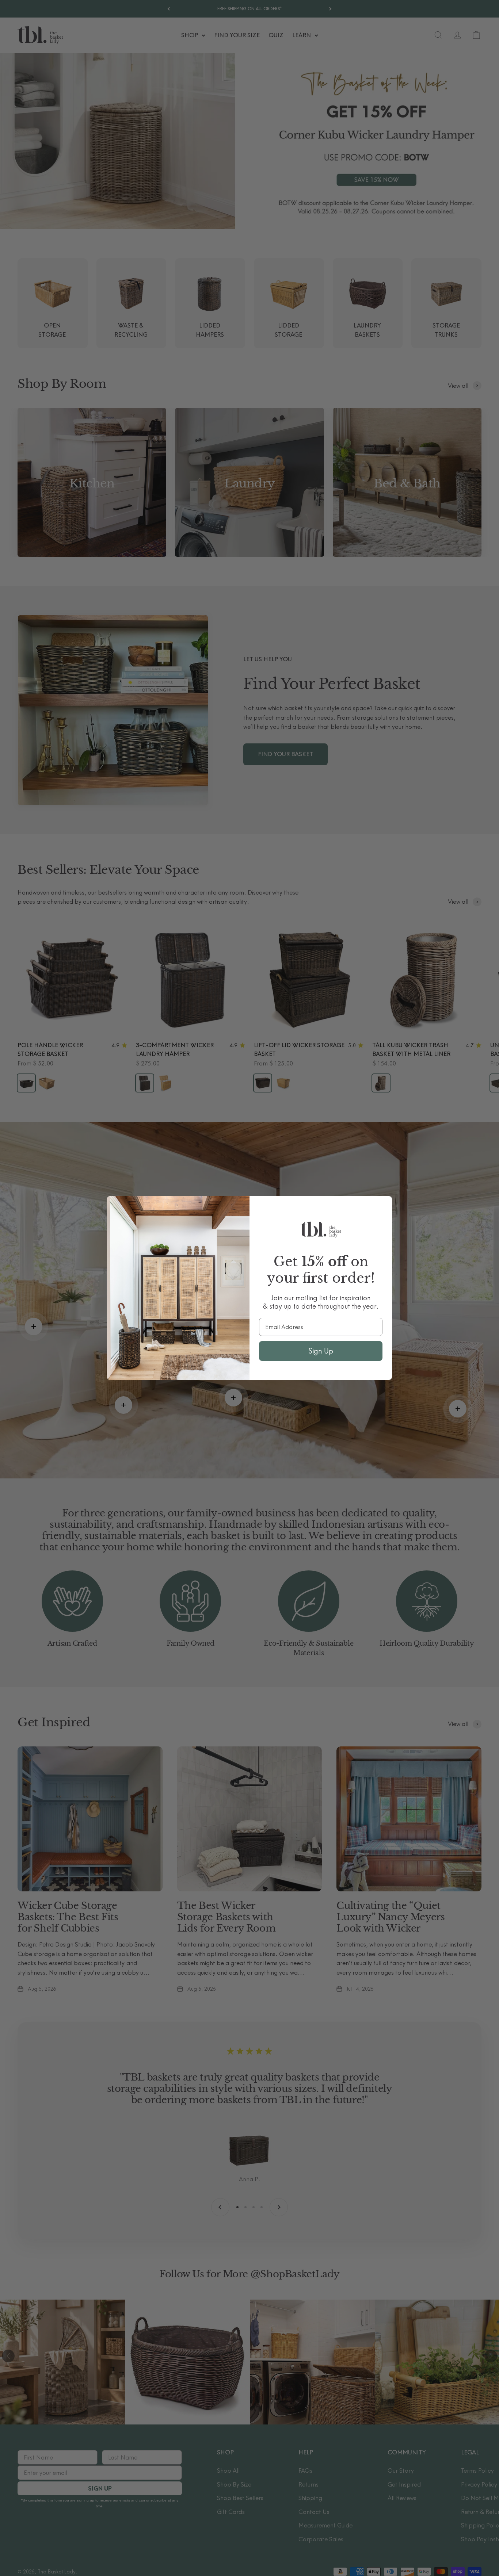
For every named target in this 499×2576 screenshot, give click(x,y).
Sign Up (321, 1351)
